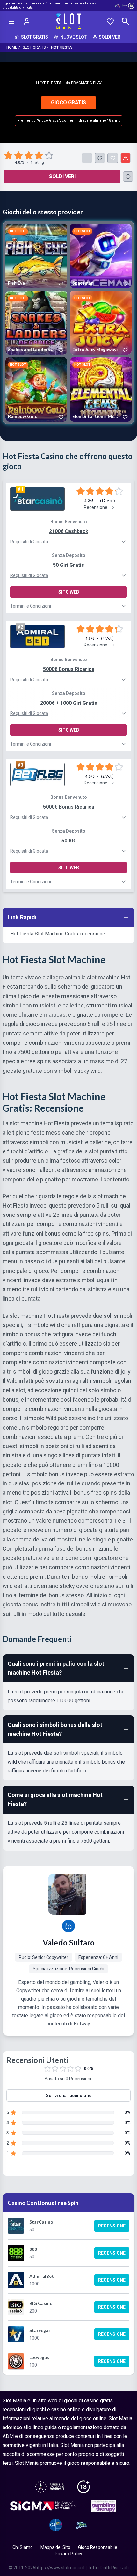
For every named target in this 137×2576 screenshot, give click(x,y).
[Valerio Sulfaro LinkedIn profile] (68, 1926)
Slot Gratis (34, 47)
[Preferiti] (110, 21)
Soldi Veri (62, 176)
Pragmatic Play (86, 83)
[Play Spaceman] (101, 256)
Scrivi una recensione (69, 2096)
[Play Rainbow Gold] (36, 389)
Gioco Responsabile (98, 2547)
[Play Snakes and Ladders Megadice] (36, 323)
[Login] (27, 21)
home (12, 47)
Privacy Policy (68, 2554)
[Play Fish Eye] (36, 256)
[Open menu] (11, 21)
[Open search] (126, 21)
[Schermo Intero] (87, 158)
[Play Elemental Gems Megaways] (101, 389)
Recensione (112, 2226)
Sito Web (69, 592)
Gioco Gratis (68, 102)
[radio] (9, 155)
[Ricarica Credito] (100, 158)
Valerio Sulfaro (69, 1942)
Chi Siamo (23, 2547)
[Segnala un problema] (126, 158)
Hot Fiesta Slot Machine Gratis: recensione (58, 934)
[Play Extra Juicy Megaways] (101, 323)
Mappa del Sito (55, 2547)
